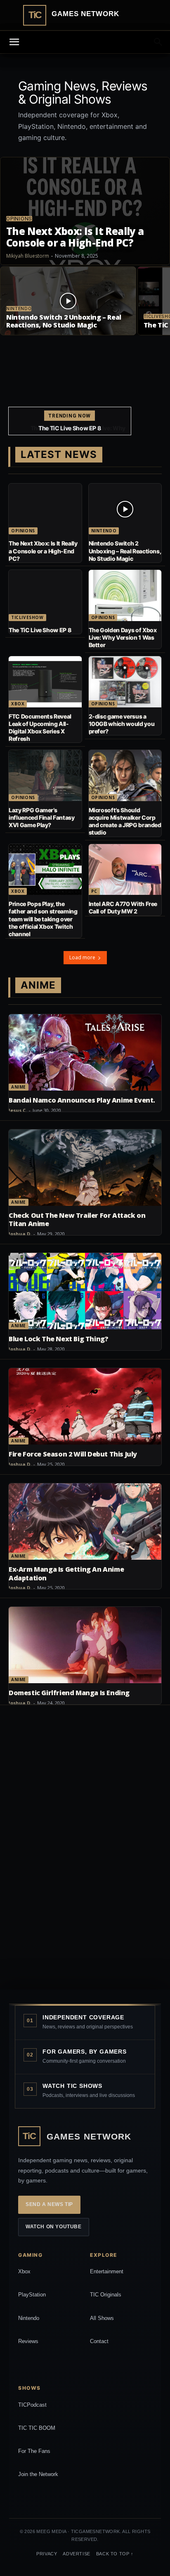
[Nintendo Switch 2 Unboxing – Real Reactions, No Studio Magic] (68, 301)
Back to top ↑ (115, 2554)
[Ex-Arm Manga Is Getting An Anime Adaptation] (85, 1522)
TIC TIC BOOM (37, 2428)
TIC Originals (106, 2295)
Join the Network (38, 2474)
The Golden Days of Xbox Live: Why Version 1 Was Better (70, 431)
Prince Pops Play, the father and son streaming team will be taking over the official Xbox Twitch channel (43, 919)
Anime (19, 1087)
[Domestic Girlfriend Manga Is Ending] (85, 1645)
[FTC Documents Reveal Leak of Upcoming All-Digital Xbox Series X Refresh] (45, 682)
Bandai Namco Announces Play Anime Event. (82, 1100)
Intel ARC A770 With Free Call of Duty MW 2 (123, 907)
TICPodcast (32, 2405)
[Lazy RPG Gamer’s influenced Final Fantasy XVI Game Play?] (45, 776)
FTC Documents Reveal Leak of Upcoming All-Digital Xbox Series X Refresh (40, 728)
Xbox (18, 704)
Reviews (28, 2341)
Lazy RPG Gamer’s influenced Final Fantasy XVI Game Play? (42, 817)
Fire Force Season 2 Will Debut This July (73, 1454)
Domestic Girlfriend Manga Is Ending (69, 1693)
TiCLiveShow (27, 617)
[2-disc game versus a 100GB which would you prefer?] (125, 682)
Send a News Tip (49, 2204)
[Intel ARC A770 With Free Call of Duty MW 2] (125, 870)
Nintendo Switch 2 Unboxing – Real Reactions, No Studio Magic (125, 551)
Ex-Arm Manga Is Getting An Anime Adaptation (66, 1574)
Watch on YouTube (54, 2227)
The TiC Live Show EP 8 (40, 630)
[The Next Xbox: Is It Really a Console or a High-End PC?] (85, 211)
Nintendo (19, 309)
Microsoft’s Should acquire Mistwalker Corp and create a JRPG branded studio (125, 821)
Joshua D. (20, 1234)
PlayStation (32, 2295)
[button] (158, 42)
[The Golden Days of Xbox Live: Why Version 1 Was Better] (125, 595)
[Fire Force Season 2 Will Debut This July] (85, 1406)
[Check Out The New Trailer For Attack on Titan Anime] (85, 1168)
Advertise (76, 2554)
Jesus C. (18, 1110)
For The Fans (34, 2451)
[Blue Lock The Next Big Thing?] (85, 1291)
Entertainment (107, 2271)
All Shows (102, 2318)
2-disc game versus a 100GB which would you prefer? (122, 724)
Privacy (47, 2554)
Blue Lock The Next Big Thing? (58, 1339)
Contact (99, 2341)
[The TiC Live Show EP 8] (45, 595)
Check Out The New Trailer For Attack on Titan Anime (77, 1220)
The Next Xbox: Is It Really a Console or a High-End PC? (43, 551)
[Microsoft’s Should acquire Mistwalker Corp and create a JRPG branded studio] (125, 776)
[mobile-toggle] (14, 42)
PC (94, 891)
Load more (82, 957)
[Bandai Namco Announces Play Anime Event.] (85, 1052)
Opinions (19, 219)
